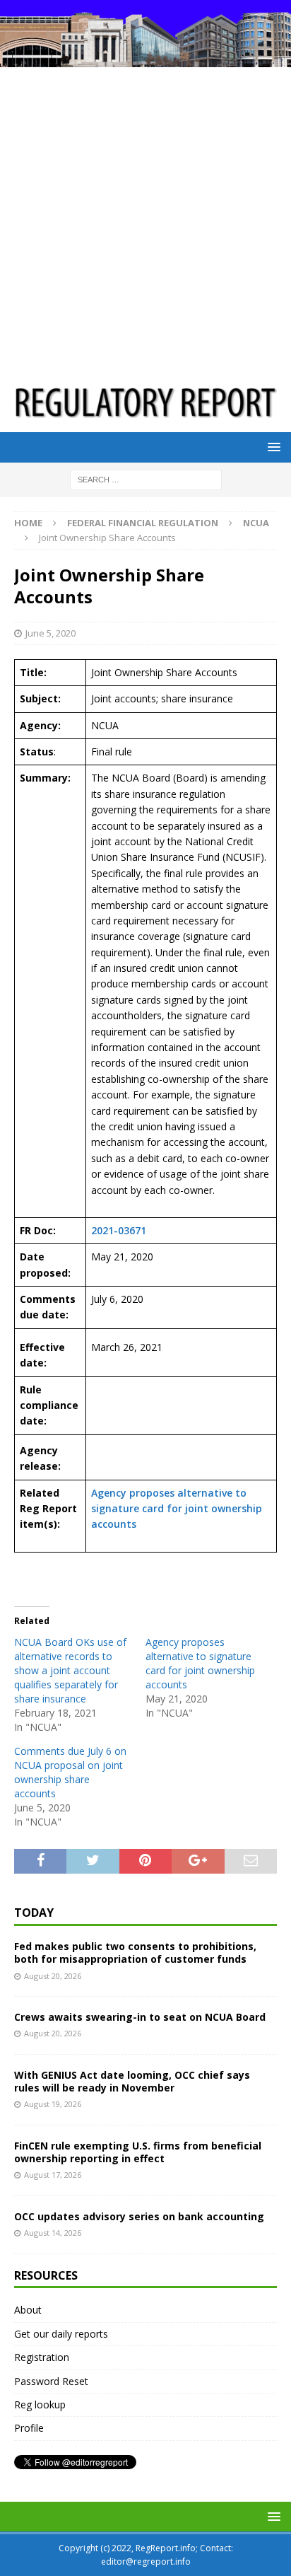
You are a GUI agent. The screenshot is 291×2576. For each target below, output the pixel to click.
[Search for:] (146, 478)
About (28, 2310)
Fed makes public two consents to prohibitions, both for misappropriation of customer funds (135, 1953)
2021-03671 (119, 1230)
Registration (42, 2357)
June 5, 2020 (51, 633)
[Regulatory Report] (145, 59)
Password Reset (51, 2381)
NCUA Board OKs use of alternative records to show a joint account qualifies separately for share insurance (70, 1670)
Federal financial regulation (143, 523)
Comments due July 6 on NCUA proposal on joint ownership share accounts (70, 1772)
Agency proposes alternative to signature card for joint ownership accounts (177, 1509)
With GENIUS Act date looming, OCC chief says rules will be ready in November (132, 2081)
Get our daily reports (61, 2334)
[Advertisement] (145, 220)
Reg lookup (40, 2404)
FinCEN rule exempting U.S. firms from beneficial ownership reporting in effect (138, 2152)
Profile (29, 2428)
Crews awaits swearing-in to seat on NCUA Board (140, 2017)
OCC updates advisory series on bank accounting (139, 2216)
